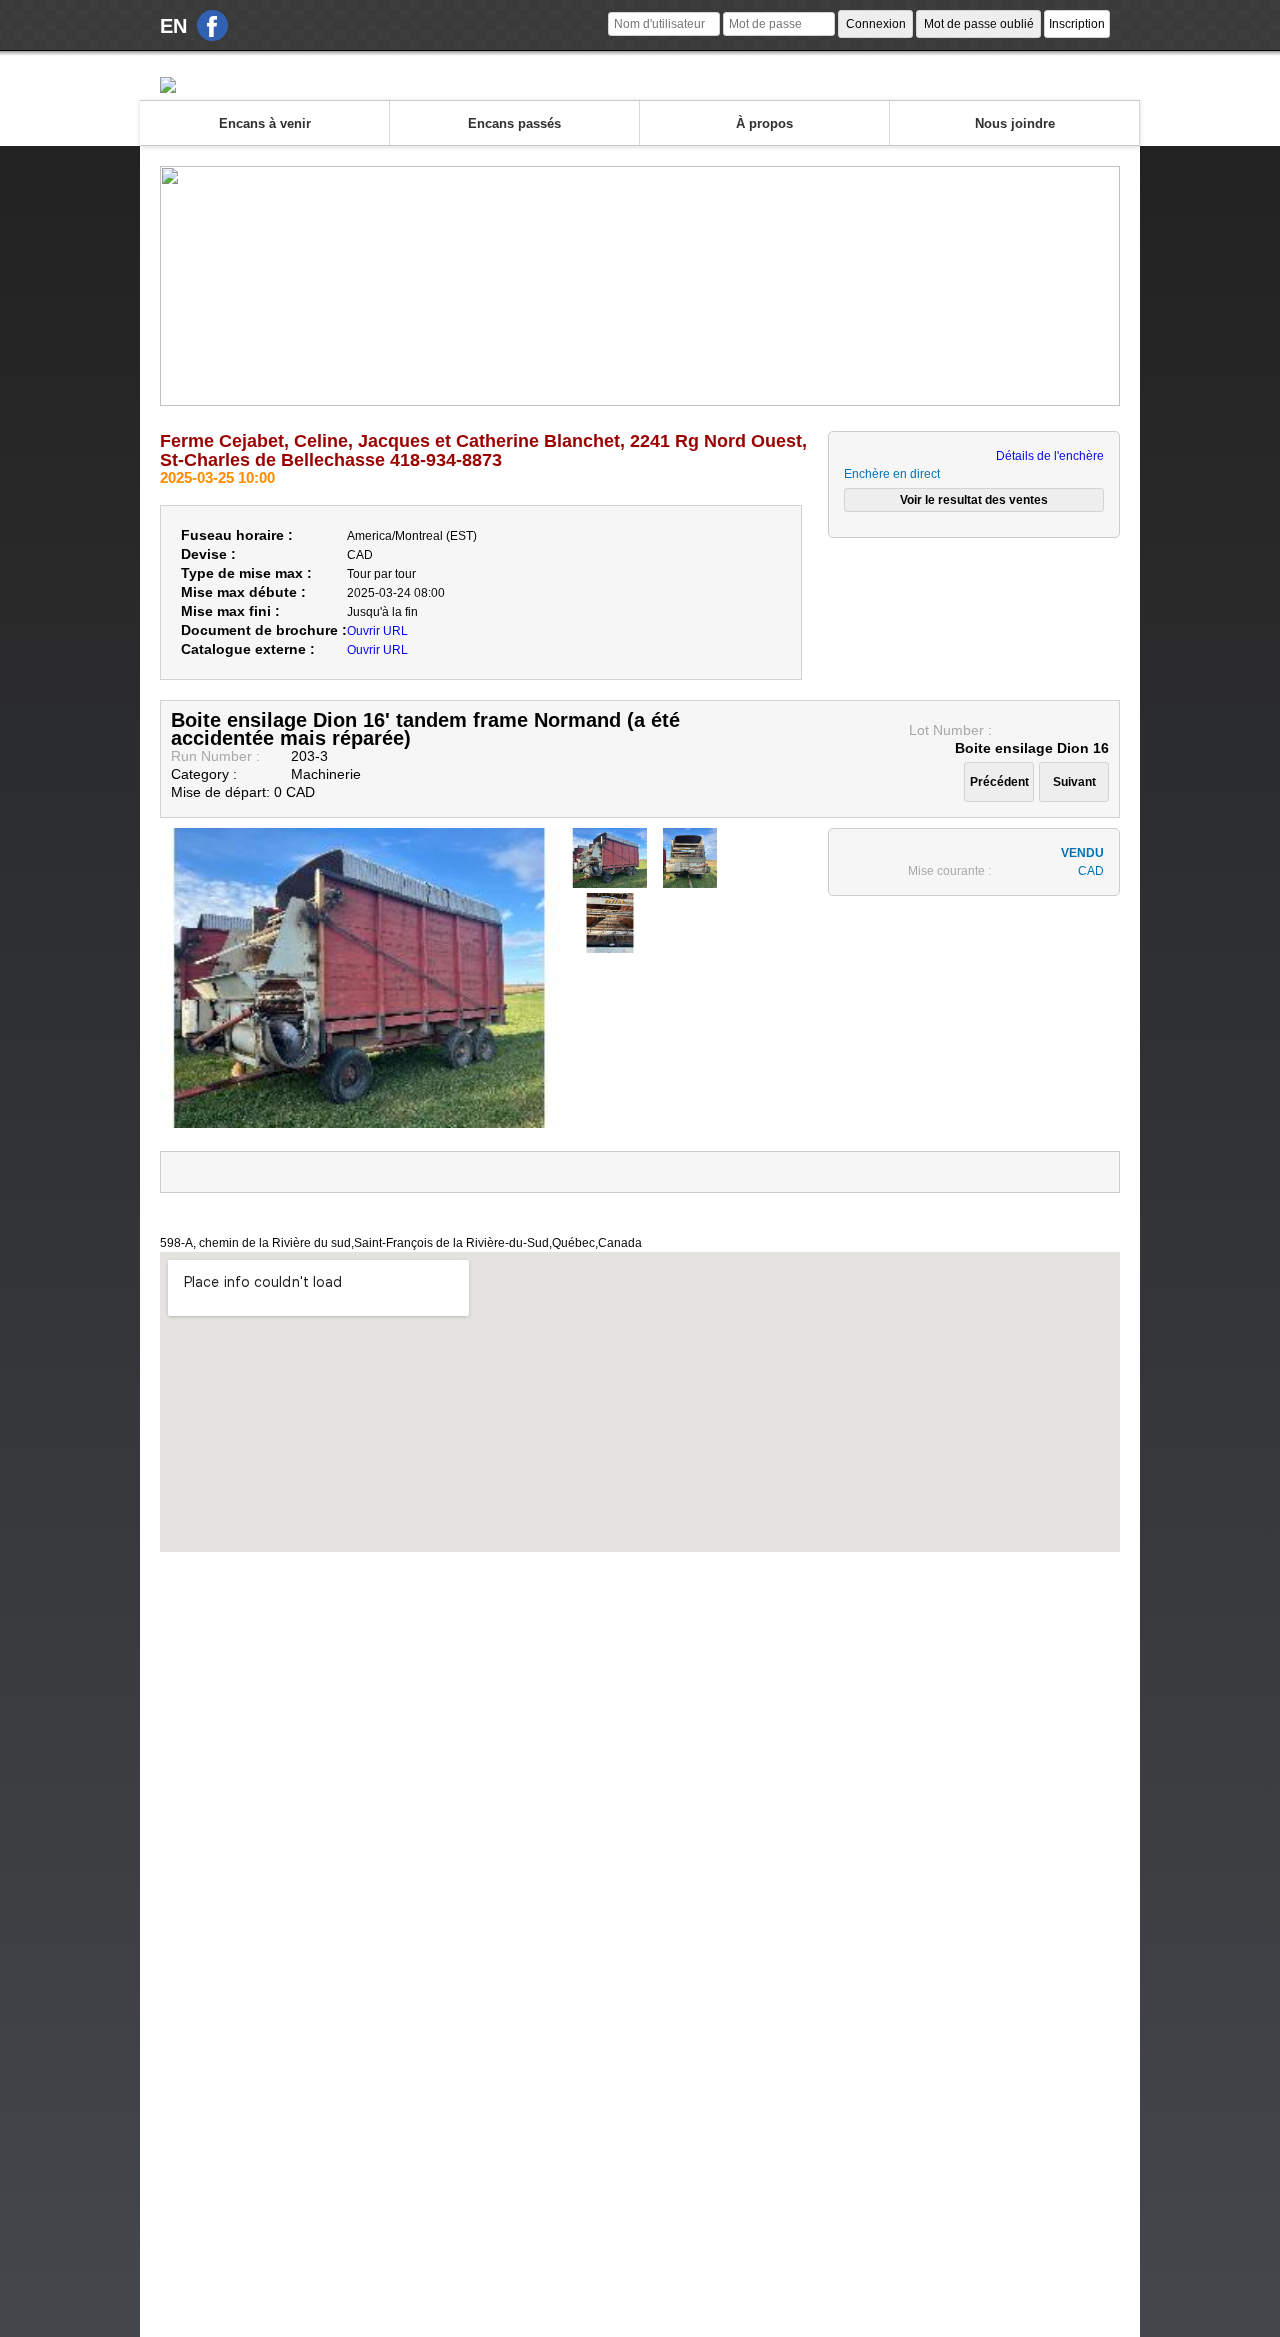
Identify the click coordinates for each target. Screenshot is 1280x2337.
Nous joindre (1015, 123)
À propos (764, 123)
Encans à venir (265, 123)
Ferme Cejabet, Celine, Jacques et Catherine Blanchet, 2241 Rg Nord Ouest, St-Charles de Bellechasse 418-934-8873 (483, 450)
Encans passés (514, 123)
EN (173, 26)
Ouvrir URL (377, 631)
